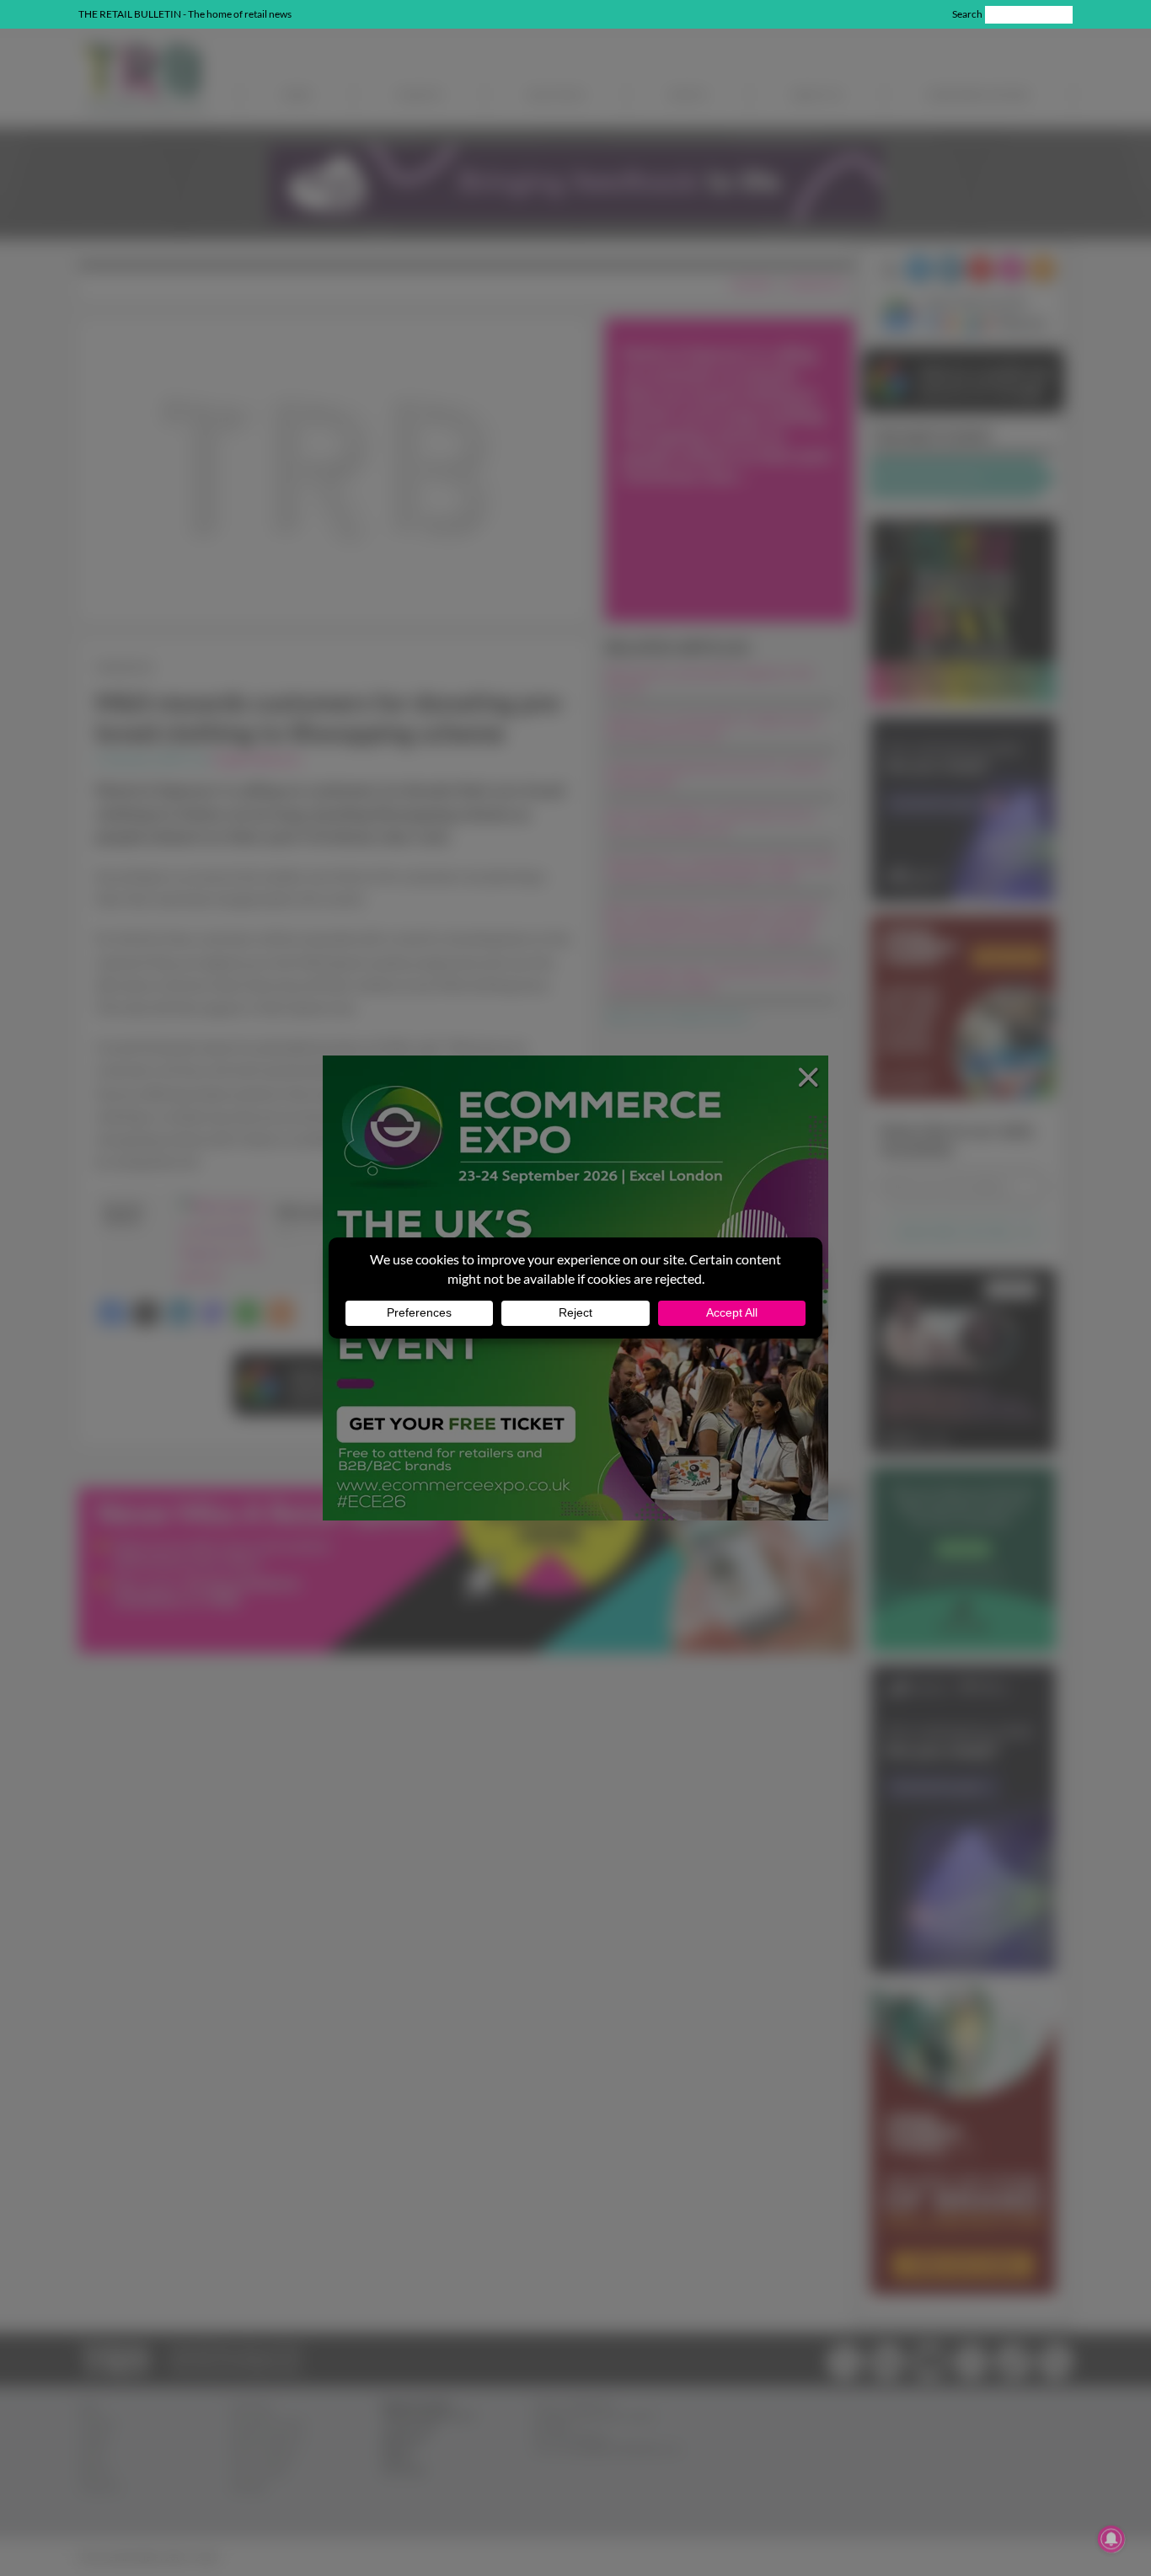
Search (967, 14)
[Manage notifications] (1111, 2539)
